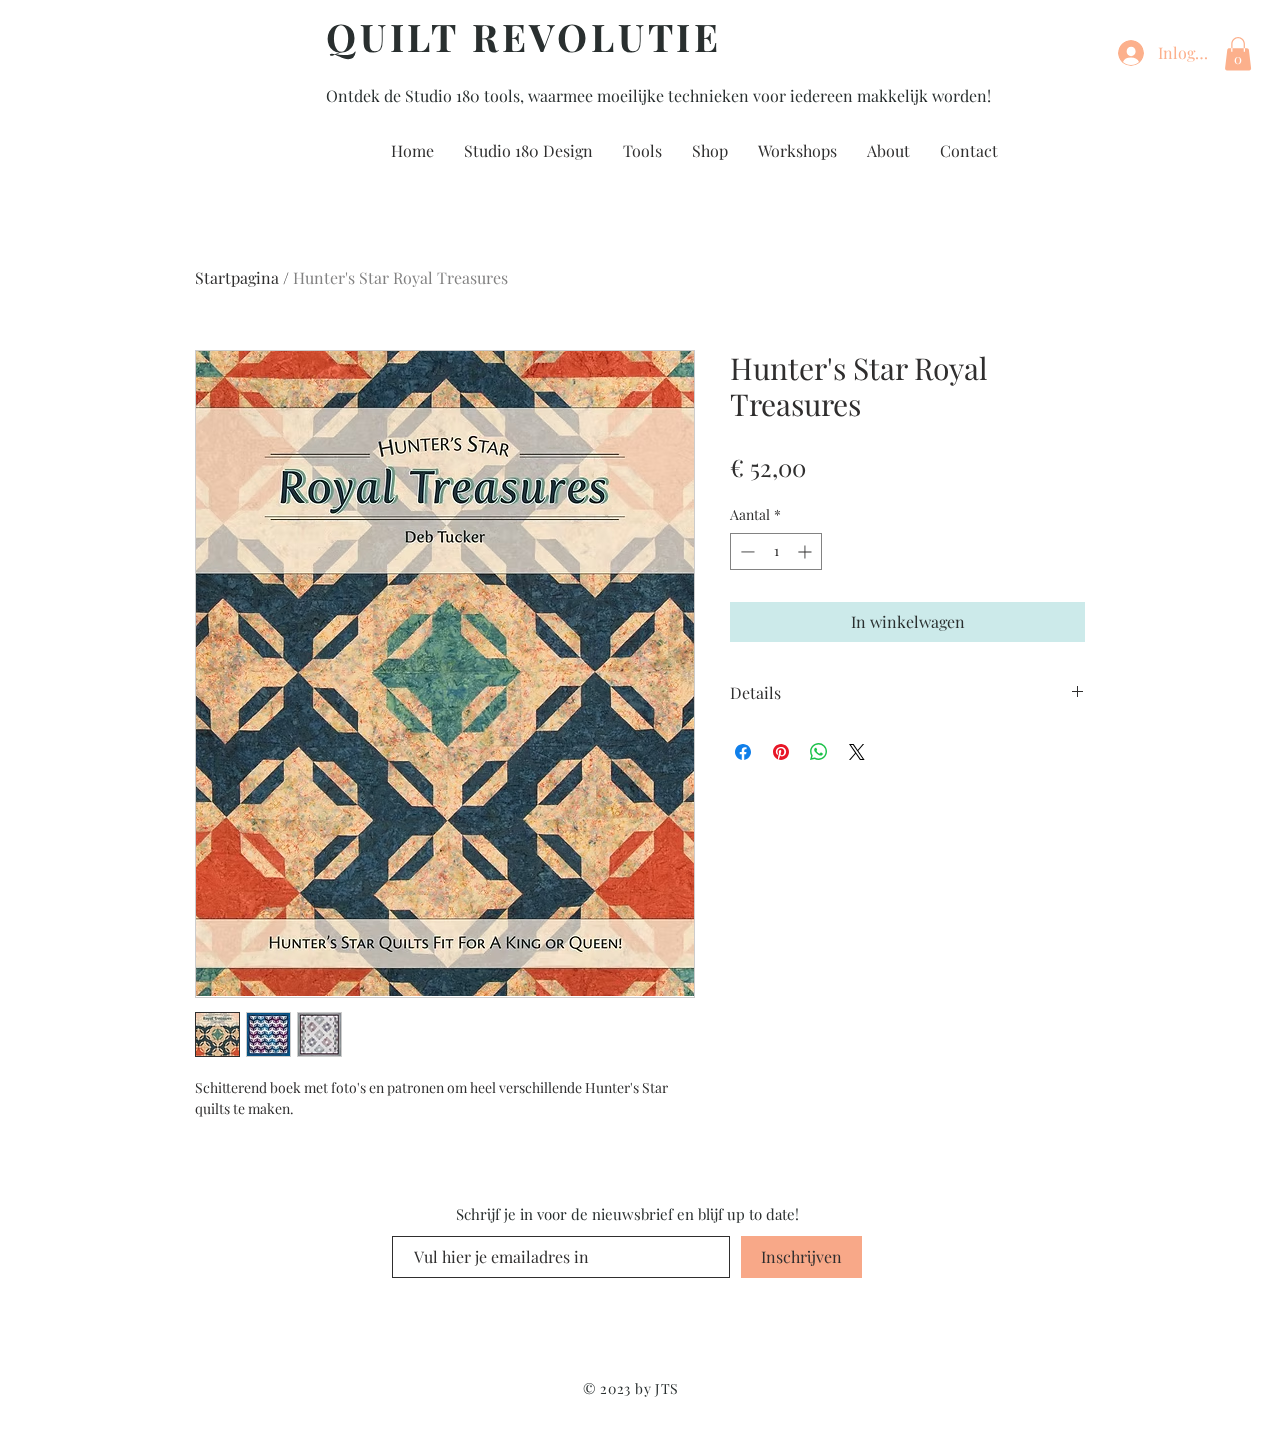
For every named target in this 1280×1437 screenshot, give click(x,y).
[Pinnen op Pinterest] (781, 752)
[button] (1238, 53)
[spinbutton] (776, 551)
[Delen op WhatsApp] (819, 752)
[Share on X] (857, 752)
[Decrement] (745, 551)
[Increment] (806, 551)
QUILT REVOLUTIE (524, 36)
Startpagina (237, 277)
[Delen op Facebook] (743, 752)
